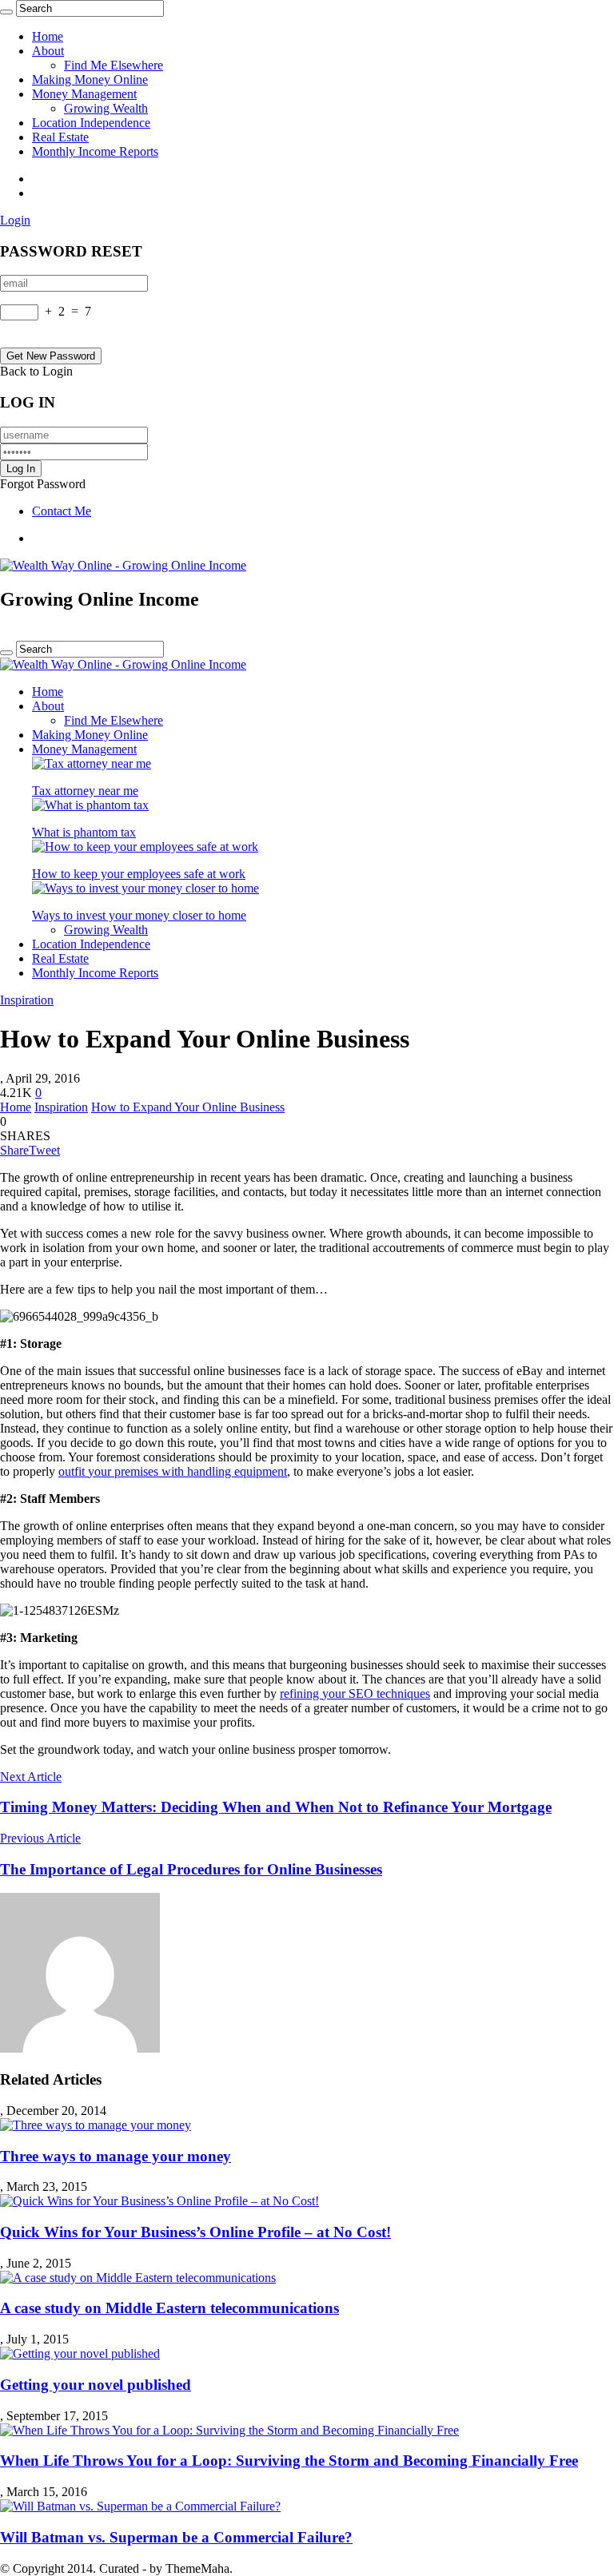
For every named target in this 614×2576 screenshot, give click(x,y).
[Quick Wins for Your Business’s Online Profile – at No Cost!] (159, 2201)
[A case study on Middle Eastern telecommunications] (138, 2278)
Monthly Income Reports (95, 151)
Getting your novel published (96, 2385)
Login (15, 220)
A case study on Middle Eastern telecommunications (169, 2308)
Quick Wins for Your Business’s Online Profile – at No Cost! (195, 2232)
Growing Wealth (106, 108)
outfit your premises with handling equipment (173, 1471)
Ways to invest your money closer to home (139, 915)
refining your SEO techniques (355, 1693)
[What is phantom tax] (90, 805)
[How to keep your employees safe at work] (145, 847)
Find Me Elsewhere (114, 65)
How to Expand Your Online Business (188, 1107)
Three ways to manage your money (116, 2156)
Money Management (84, 94)
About (48, 51)
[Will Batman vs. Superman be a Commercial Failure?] (140, 2506)
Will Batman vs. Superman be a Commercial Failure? (176, 2537)
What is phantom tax (84, 832)
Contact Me (62, 511)
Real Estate (60, 137)
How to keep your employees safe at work (139, 874)
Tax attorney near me (85, 791)
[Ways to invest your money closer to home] (146, 888)
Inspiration (27, 1000)
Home (48, 36)
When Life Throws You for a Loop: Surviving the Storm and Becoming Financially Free (289, 2461)
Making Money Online (90, 80)
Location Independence (91, 123)
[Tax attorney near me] (92, 763)
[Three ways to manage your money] (96, 2125)
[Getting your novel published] (80, 2353)
